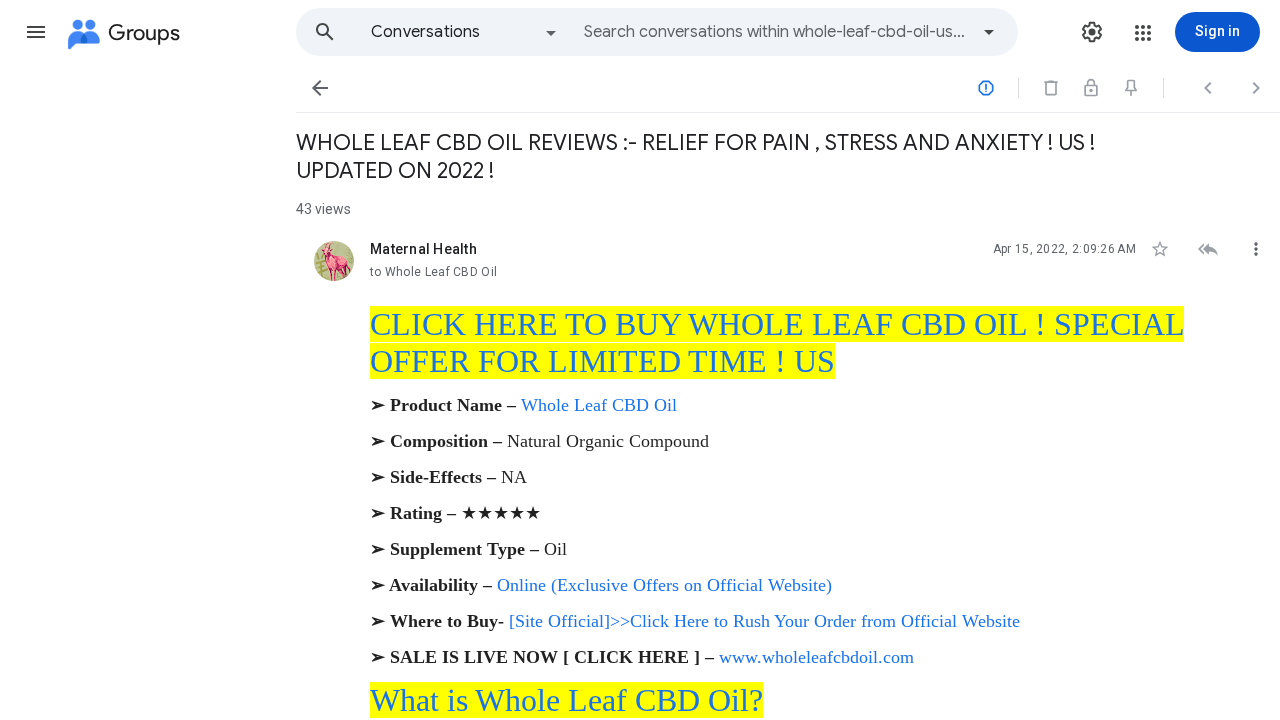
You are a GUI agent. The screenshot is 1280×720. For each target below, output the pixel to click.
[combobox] (776, 32)
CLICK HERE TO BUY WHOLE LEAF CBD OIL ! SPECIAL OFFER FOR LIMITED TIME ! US (777, 342)
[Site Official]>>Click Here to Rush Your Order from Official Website (764, 621)
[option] (465, 32)
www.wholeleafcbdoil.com (816, 657)
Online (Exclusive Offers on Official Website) (664, 585)
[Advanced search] (989, 32)
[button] (36, 32)
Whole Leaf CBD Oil (599, 405)
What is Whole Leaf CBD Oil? (566, 700)
